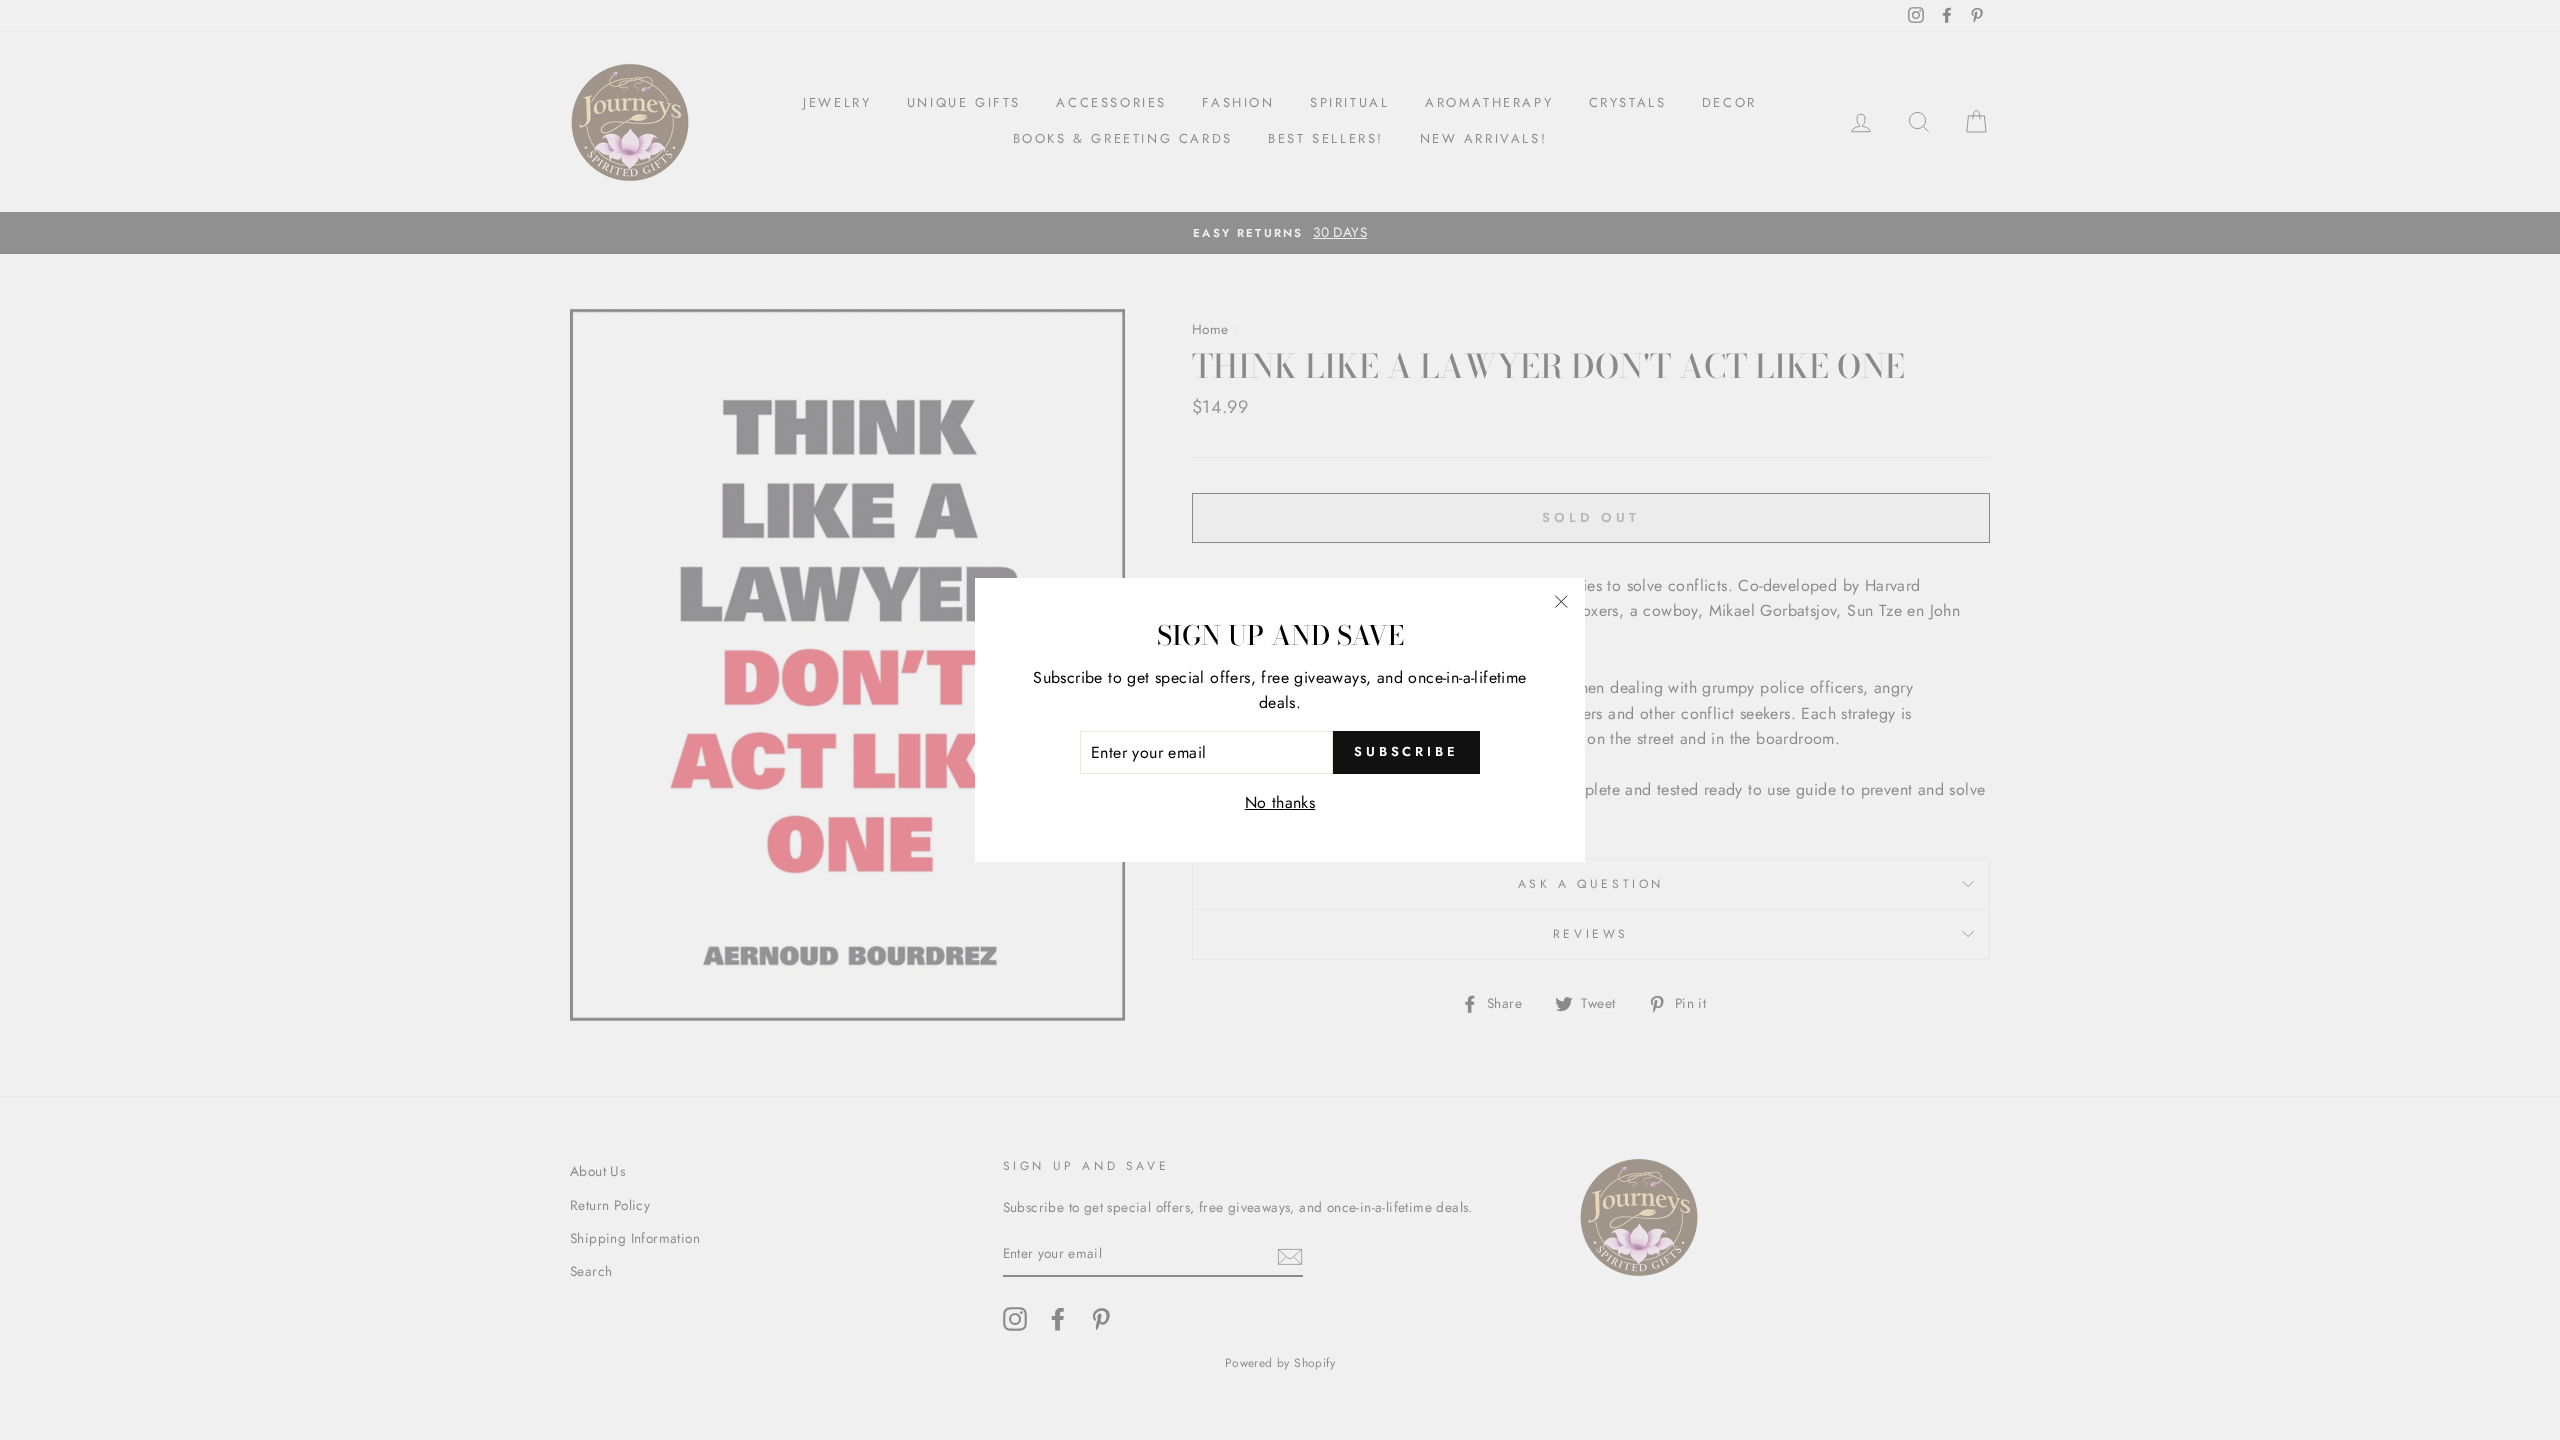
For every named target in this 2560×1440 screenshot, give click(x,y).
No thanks (1280, 802)
